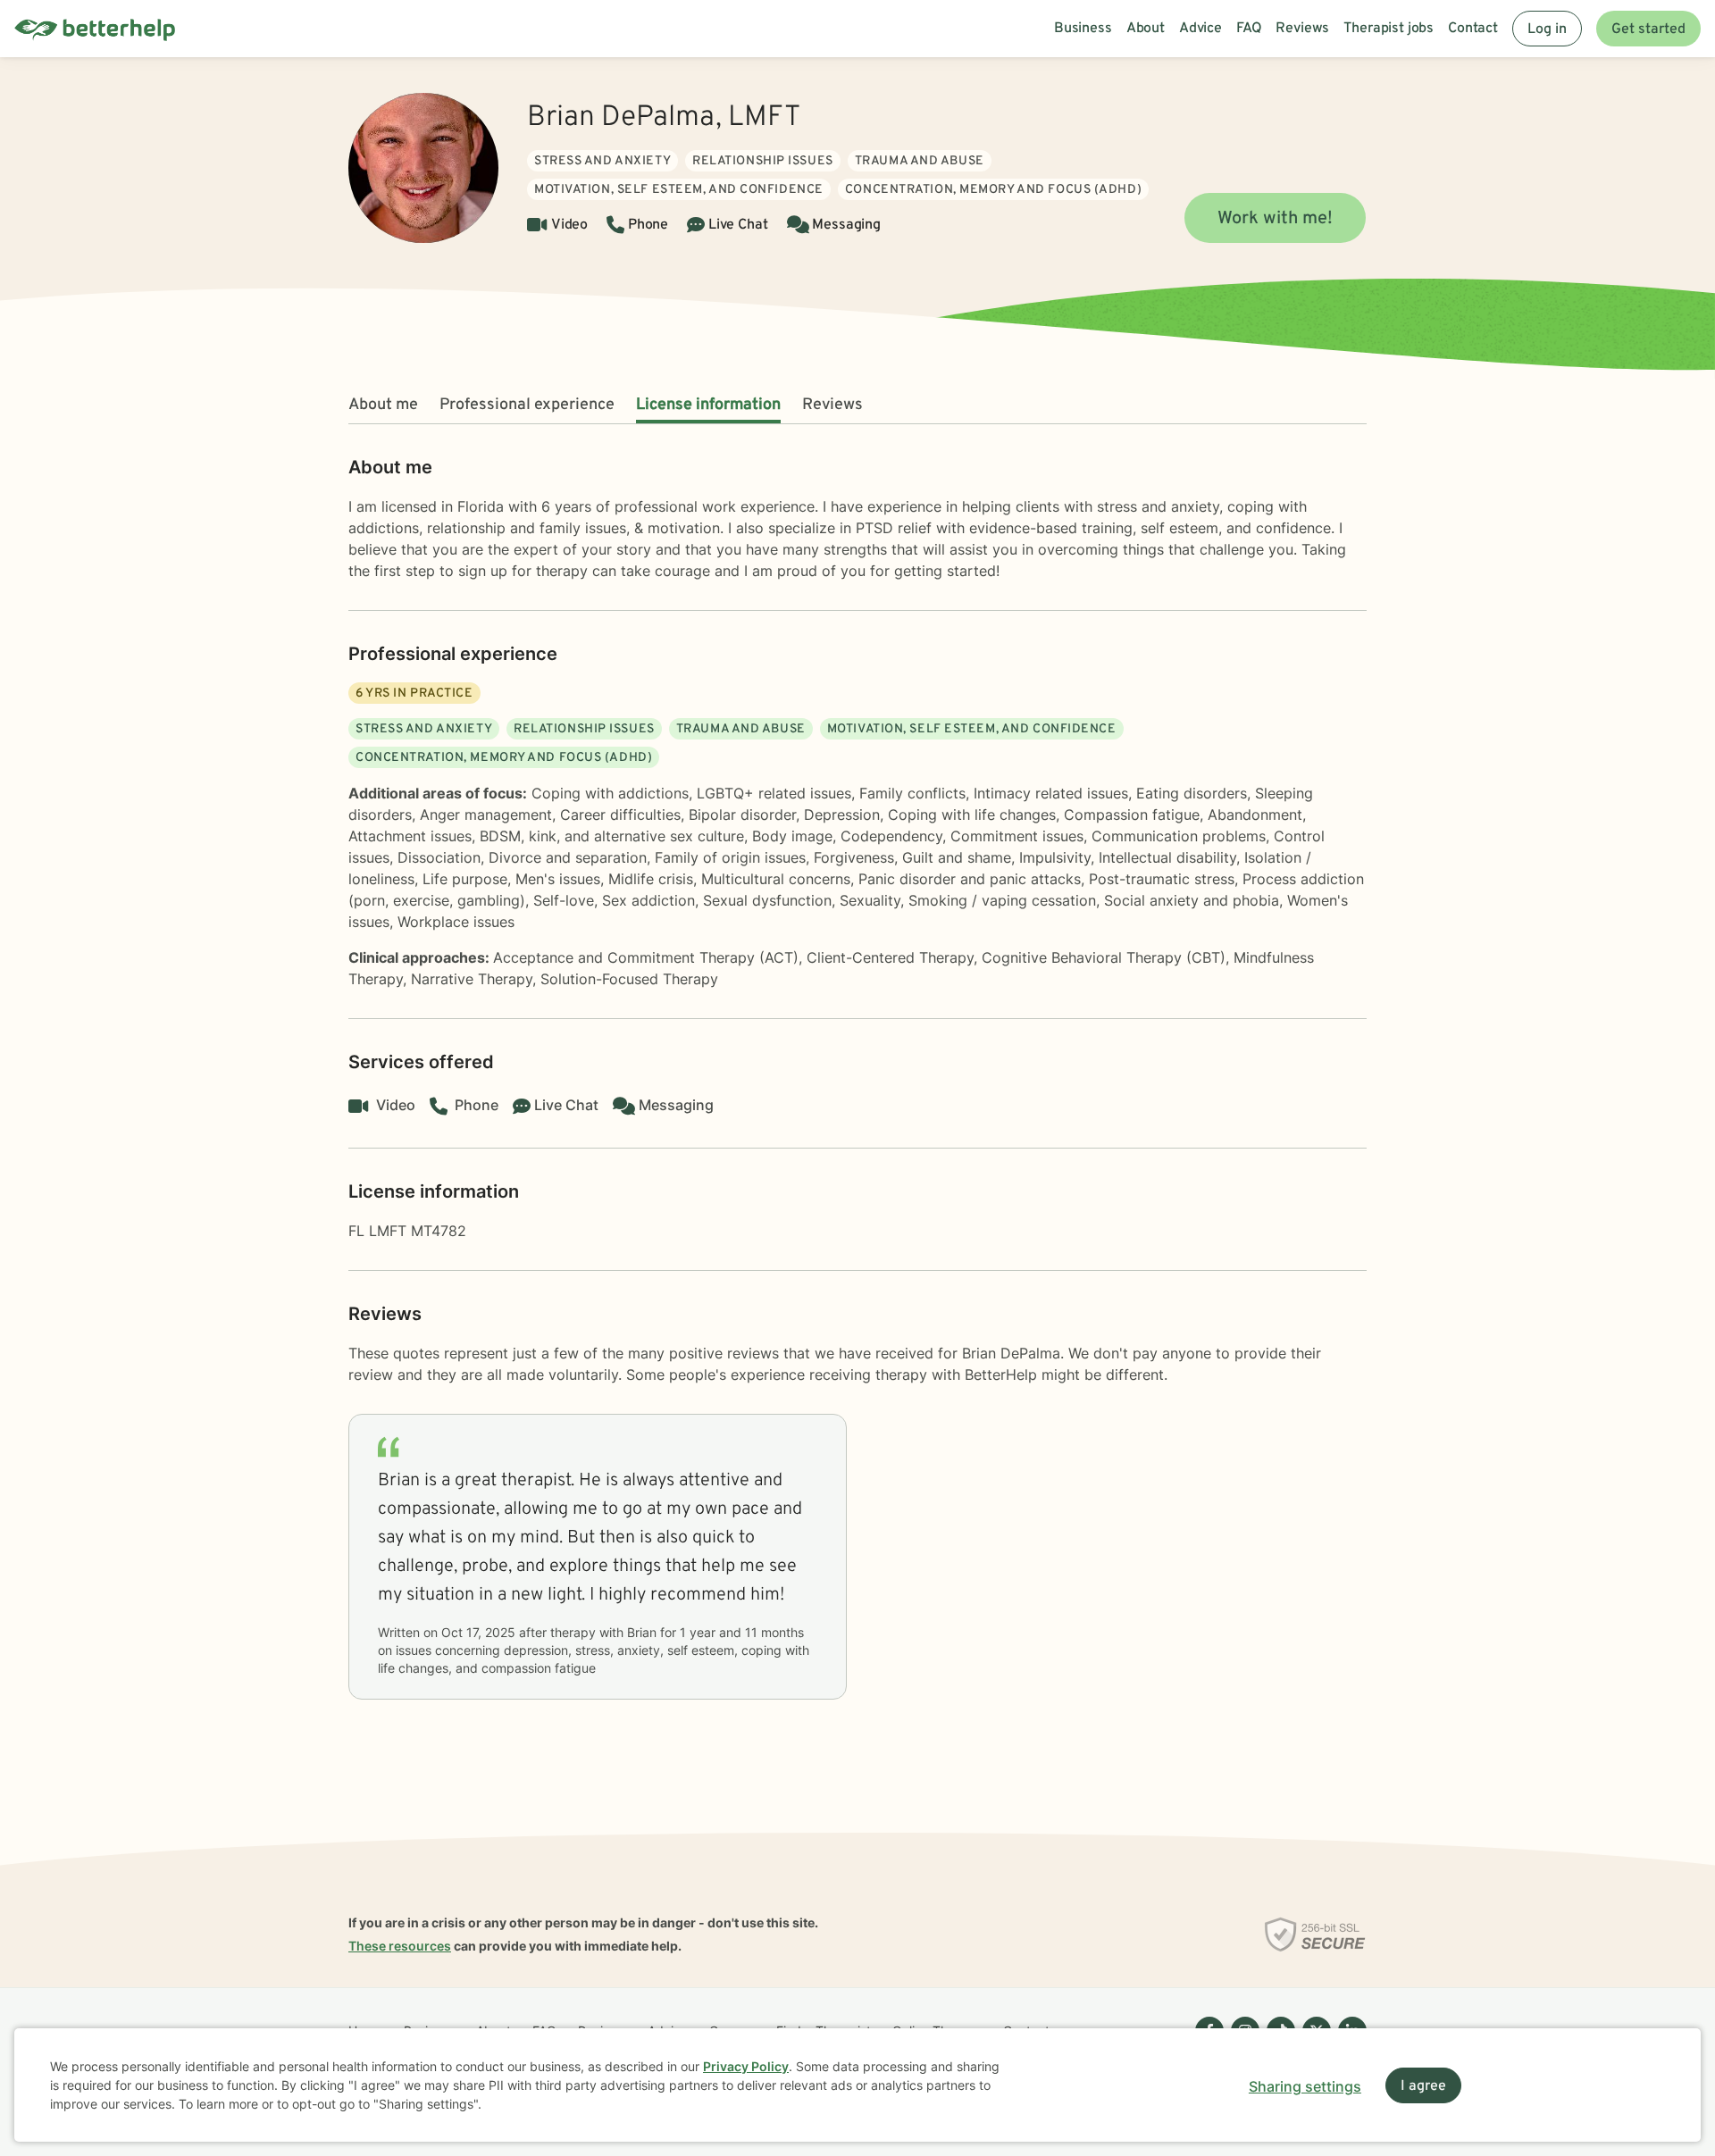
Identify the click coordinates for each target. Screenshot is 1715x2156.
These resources (400, 1946)
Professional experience (527, 405)
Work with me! (1275, 219)
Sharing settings (1305, 2086)
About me (383, 405)
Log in (1547, 29)
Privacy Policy (746, 2066)
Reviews (832, 405)
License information (708, 405)
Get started (1648, 29)
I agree (1423, 2086)
